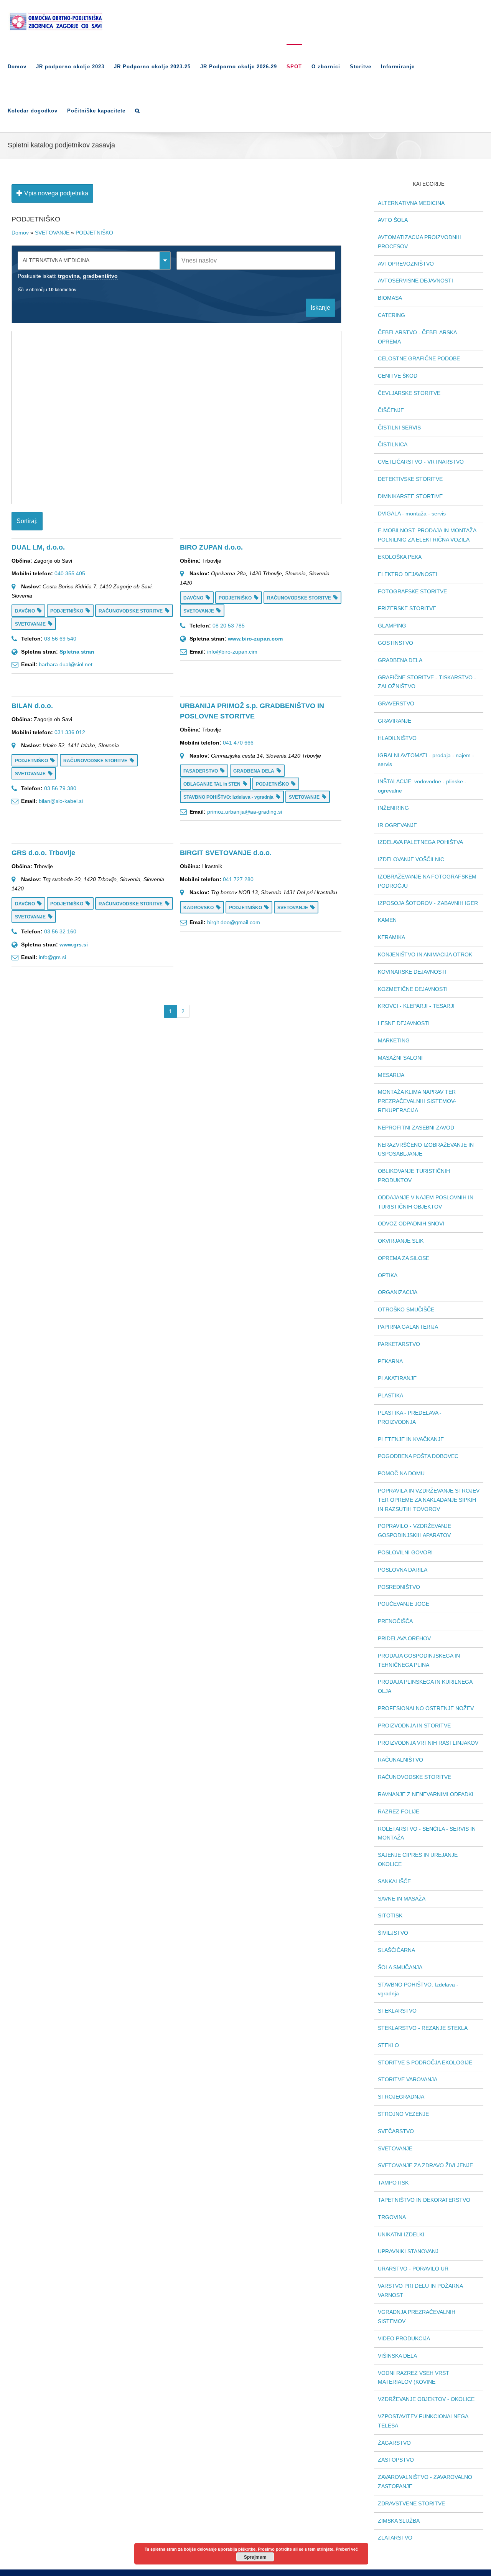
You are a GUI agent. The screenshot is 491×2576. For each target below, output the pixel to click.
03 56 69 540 (60, 639)
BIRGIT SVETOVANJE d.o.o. (226, 853)
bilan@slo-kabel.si (61, 801)
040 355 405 (70, 573)
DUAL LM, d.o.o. (38, 547)
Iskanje (320, 308)
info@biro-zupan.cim (232, 652)
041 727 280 (238, 879)
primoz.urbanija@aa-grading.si (245, 812)
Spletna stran (77, 652)
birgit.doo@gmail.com (234, 922)
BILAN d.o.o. (32, 706)
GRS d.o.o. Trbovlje (43, 853)
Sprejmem (255, 2557)
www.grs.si (74, 945)
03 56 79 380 (60, 788)
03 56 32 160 (60, 931)
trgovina (69, 276)
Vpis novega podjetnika (55, 193)
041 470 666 (238, 743)
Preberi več (347, 2549)
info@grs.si (52, 957)
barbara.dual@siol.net (66, 664)
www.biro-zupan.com (255, 639)
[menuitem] (22, 66)
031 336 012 (70, 732)
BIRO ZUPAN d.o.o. (211, 547)
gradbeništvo (100, 276)
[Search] (138, 110)
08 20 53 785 (229, 626)
